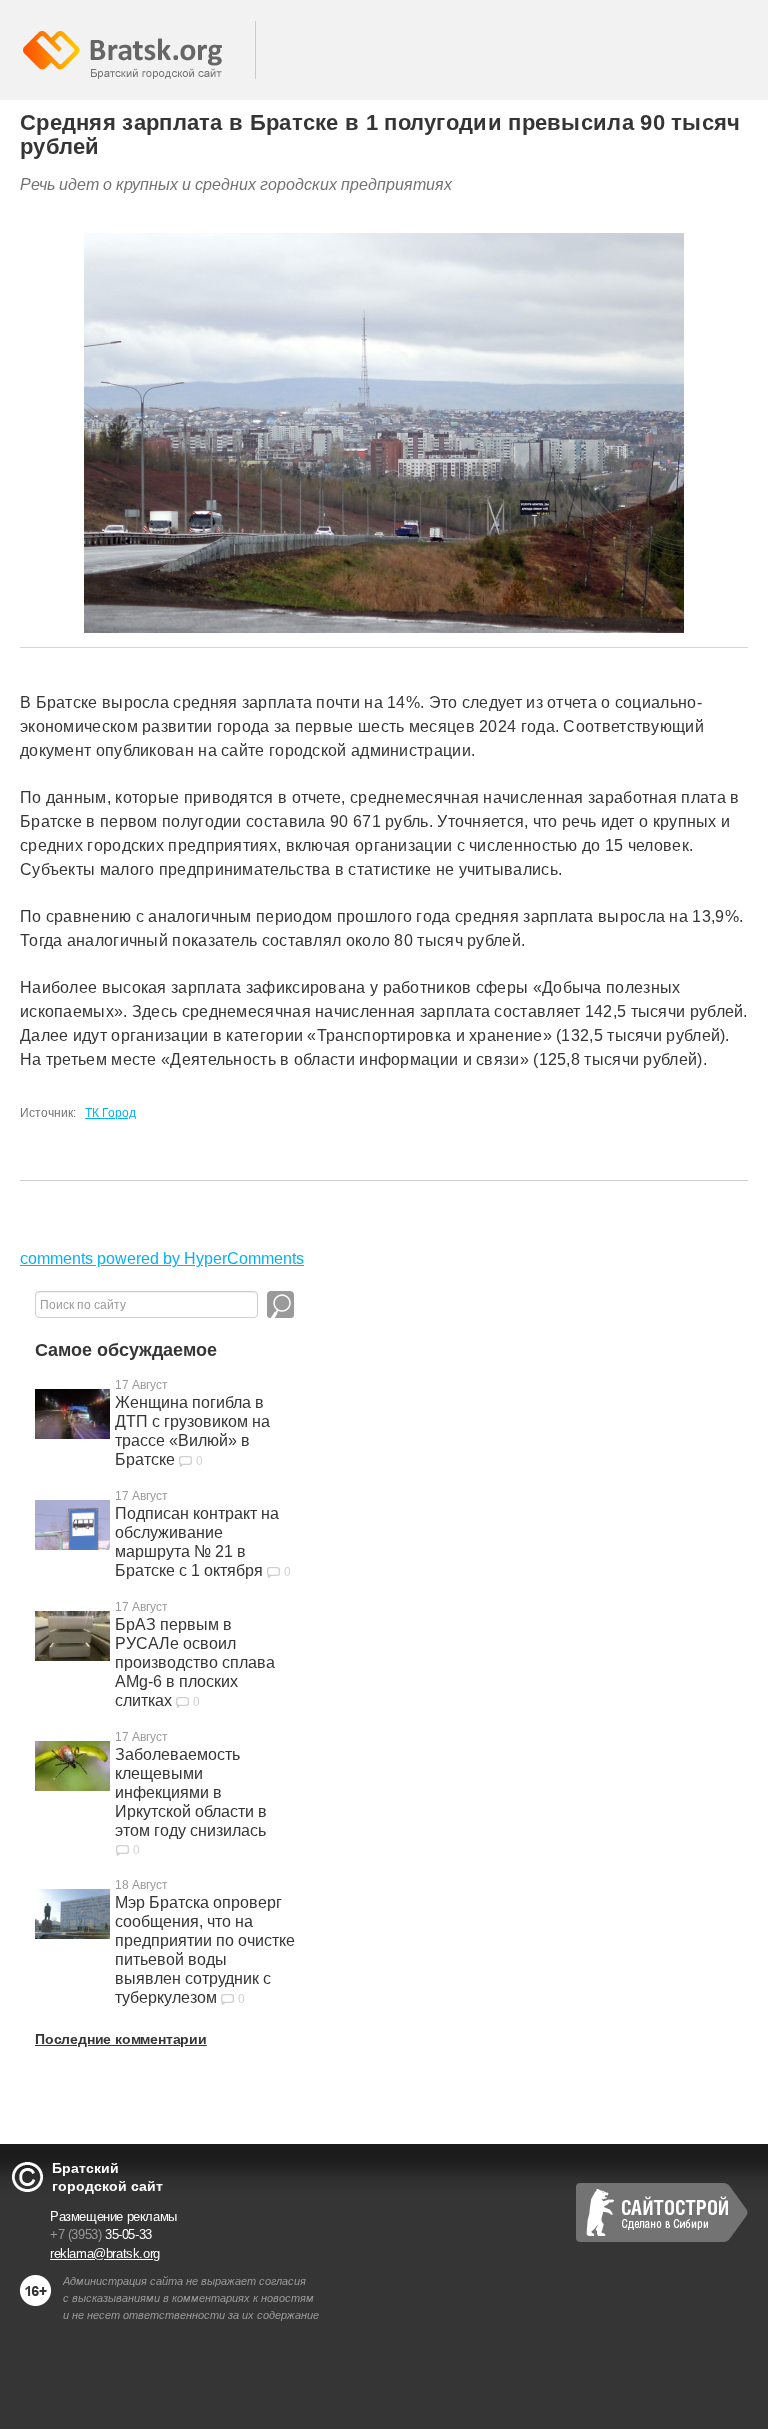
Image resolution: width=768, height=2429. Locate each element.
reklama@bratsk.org (105, 2253)
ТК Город (110, 1113)
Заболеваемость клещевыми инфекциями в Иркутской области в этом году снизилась (191, 1792)
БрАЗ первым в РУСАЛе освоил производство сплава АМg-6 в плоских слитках (195, 1662)
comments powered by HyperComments (162, 1258)
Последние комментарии (121, 2039)
